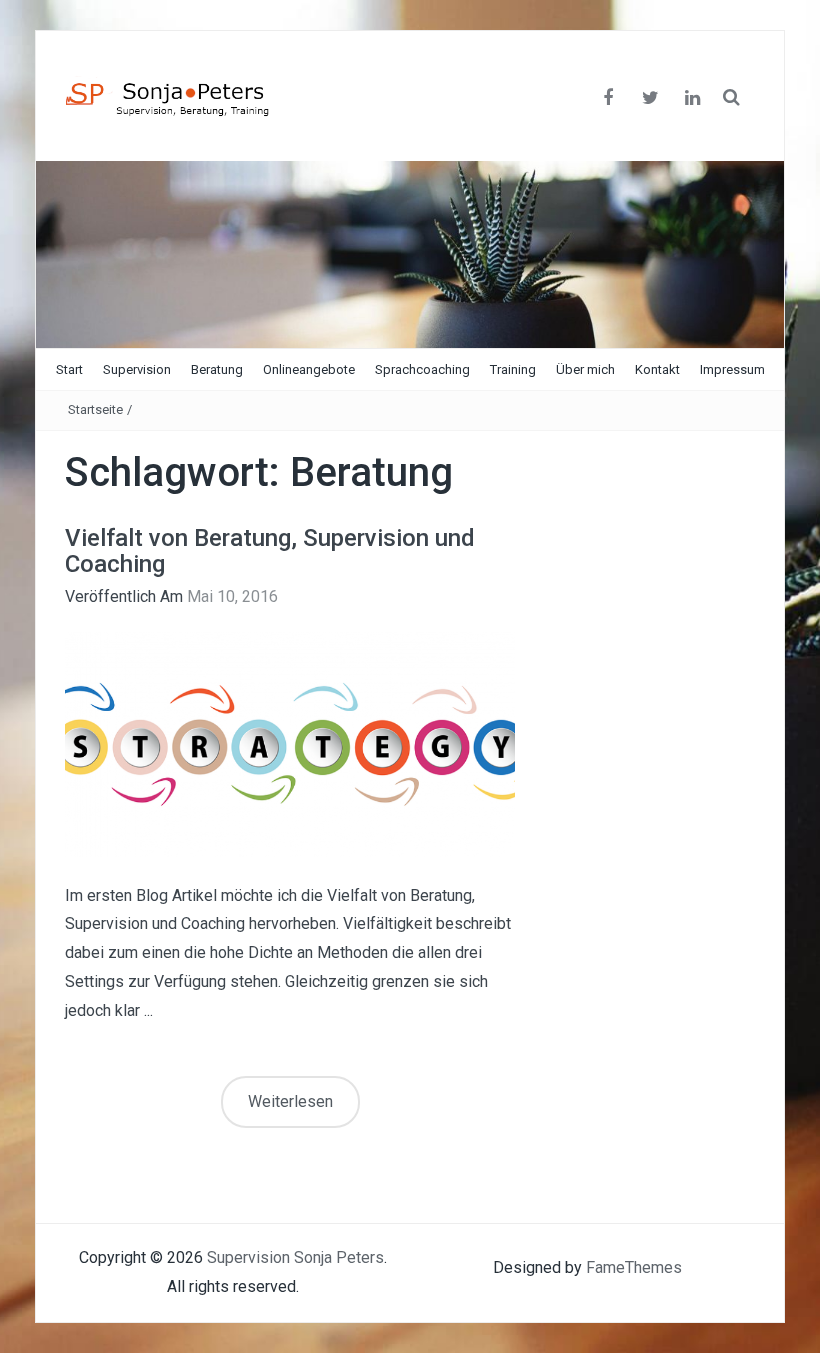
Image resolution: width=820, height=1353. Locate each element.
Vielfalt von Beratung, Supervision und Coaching (270, 551)
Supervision (137, 369)
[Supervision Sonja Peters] (410, 253)
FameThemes (634, 1267)
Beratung (217, 369)
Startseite (95, 409)
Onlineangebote (309, 369)
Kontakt (657, 369)
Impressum (732, 369)
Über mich (585, 369)
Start (69, 369)
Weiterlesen (290, 1101)
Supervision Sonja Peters (295, 1257)
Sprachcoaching (422, 369)
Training (513, 369)
